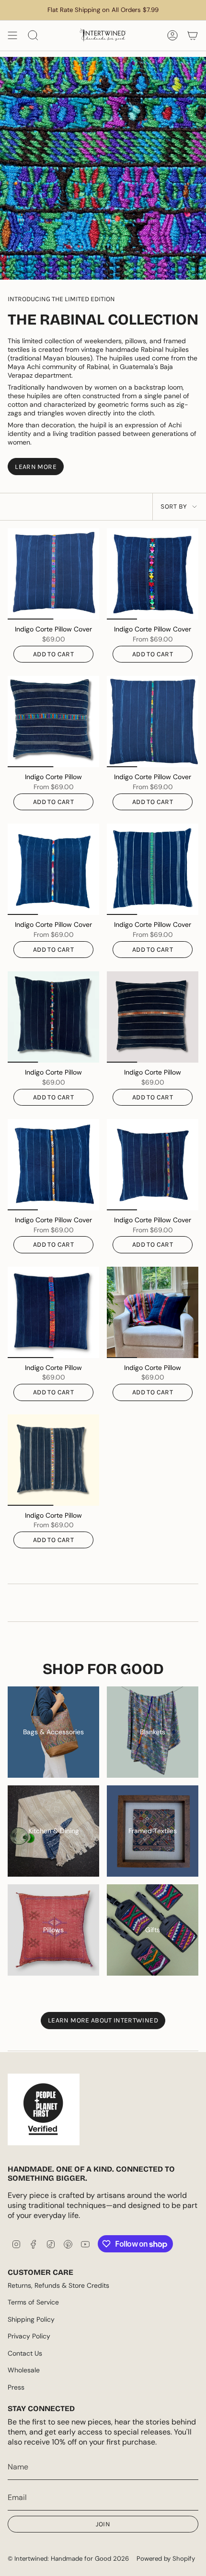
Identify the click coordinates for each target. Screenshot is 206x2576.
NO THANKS (51, 1350)
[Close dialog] (201, 1227)
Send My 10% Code (51, 1338)
